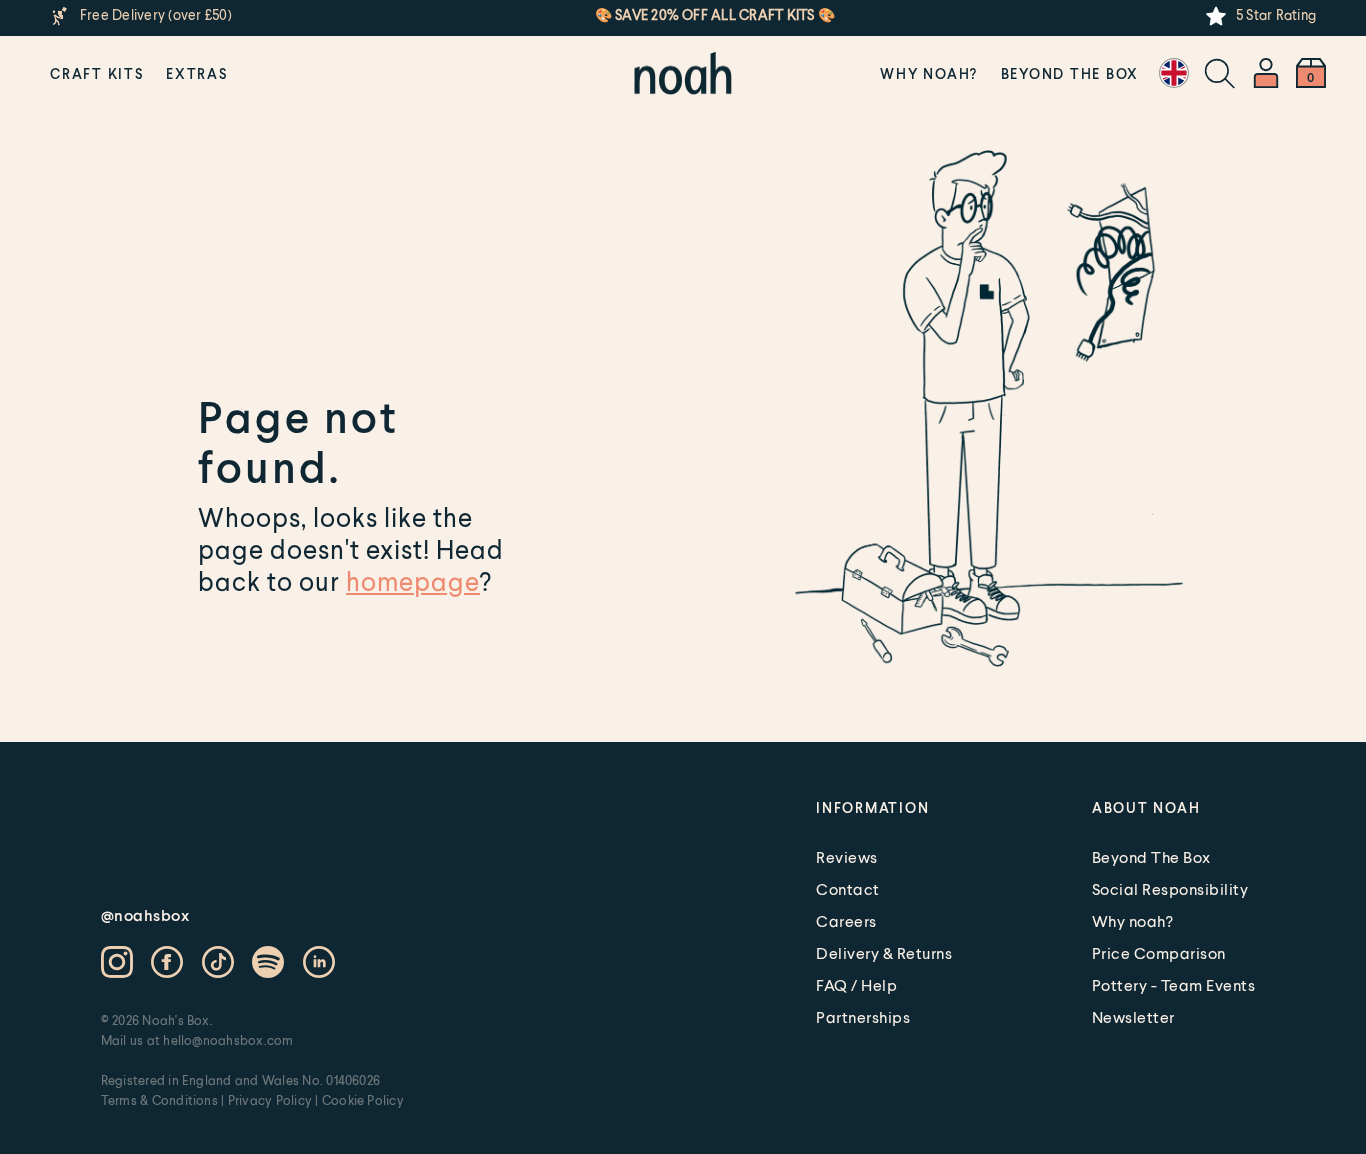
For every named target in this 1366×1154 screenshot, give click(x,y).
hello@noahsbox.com (228, 1040)
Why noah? (929, 73)
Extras (197, 73)
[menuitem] (97, 73)
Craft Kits (97, 73)
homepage (413, 581)
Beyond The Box (1070, 73)
